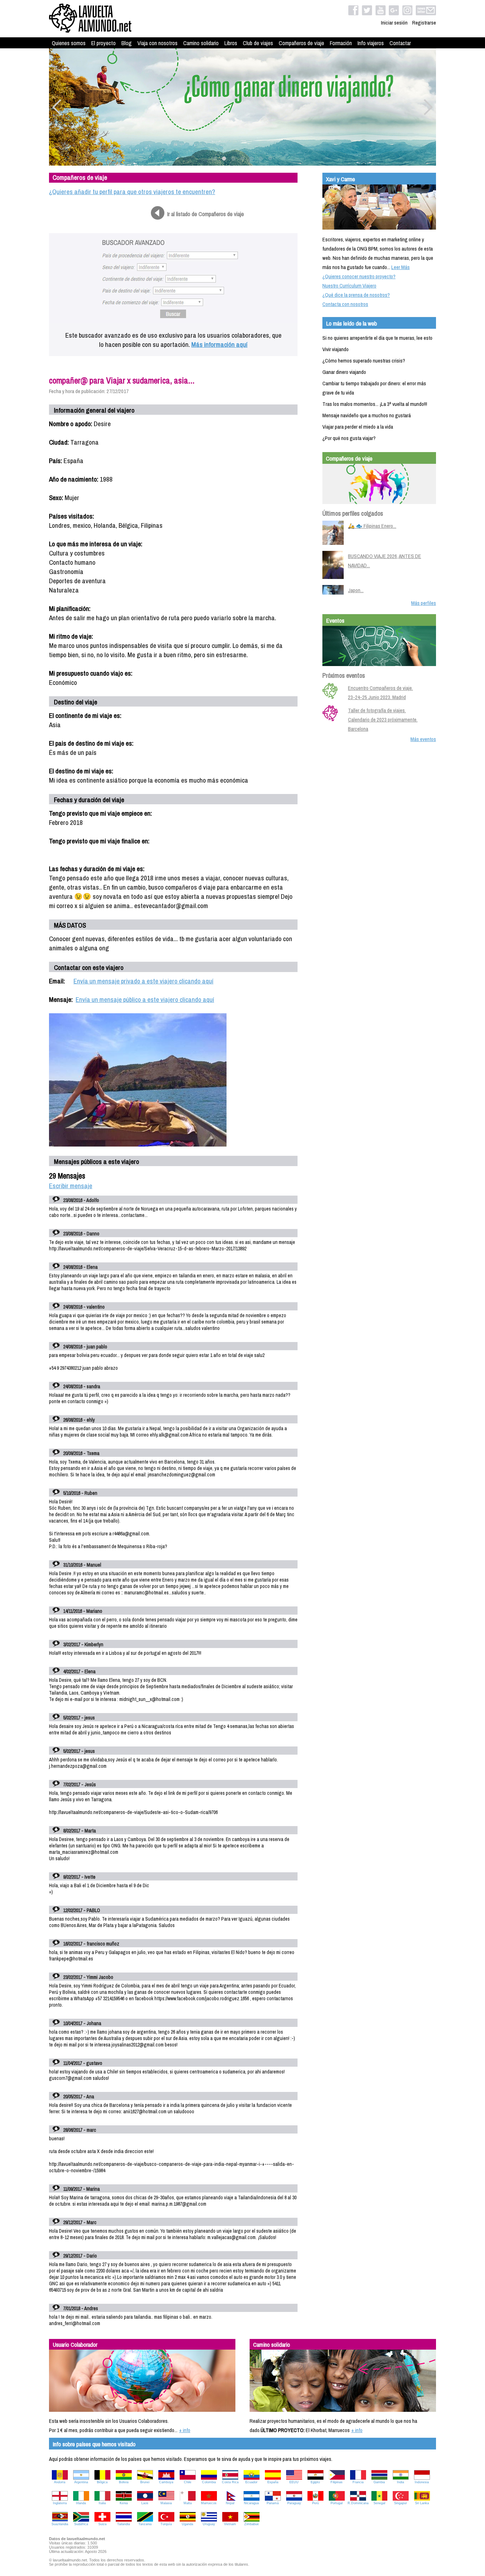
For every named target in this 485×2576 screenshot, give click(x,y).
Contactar (400, 43)
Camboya (166, 2482)
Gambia (379, 2482)
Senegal (379, 2503)
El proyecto (103, 43)
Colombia (209, 2482)
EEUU (294, 2482)
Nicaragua (251, 2503)
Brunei (145, 2482)
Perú (315, 2503)
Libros (231, 43)
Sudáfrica (81, 2524)
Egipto (315, 2482)
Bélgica (102, 2482)
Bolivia (124, 2482)
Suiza (102, 2524)
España (273, 2482)
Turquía (166, 2524)
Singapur (400, 2503)
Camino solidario (201, 43)
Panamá (273, 2503)
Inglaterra (60, 2503)
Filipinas (337, 2482)
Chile (188, 2482)
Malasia (166, 2503)
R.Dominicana (358, 2503)
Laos (145, 2503)
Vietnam (230, 2524)
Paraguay (294, 2503)
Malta (188, 2503)
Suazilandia (60, 2524)
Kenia (124, 2503)
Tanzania (145, 2524)
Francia (358, 2482)
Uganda (187, 2524)
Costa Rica (230, 2482)
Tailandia (124, 2524)
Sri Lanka (422, 2503)
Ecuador (251, 2482)
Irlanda (81, 2503)
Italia (102, 2503)
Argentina (81, 2482)
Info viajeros (371, 43)
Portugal (337, 2503)
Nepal (230, 2503)
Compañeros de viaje (301, 43)
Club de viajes (258, 43)
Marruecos (209, 2503)
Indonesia (422, 2482)
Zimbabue (252, 2524)
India (400, 2482)
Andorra (60, 2482)
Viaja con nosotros (157, 43)
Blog (127, 43)
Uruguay (209, 2524)
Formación (341, 43)
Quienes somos (69, 43)
